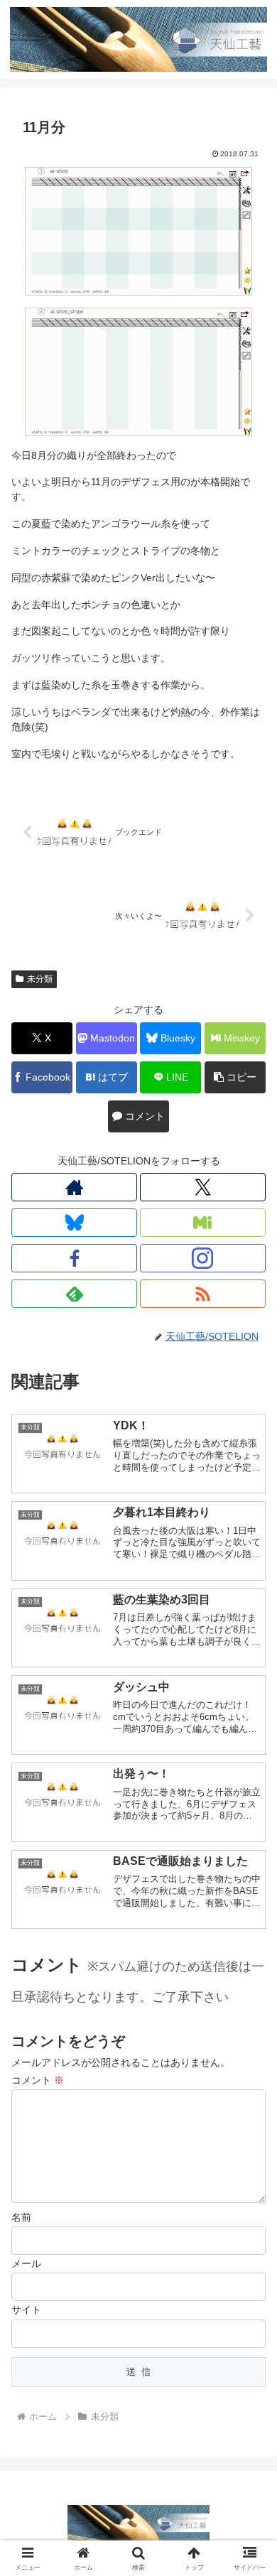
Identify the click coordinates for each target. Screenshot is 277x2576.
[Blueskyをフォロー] (74, 1223)
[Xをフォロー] (203, 1187)
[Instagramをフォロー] (203, 1258)
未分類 (40, 979)
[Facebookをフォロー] (74, 1258)
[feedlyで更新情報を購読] (74, 1294)
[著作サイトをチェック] (74, 1187)
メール (26, 2263)
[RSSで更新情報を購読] (203, 1294)
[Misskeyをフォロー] (203, 1223)
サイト (26, 2310)
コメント (38, 2080)
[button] (235, 1077)
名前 (21, 2217)
